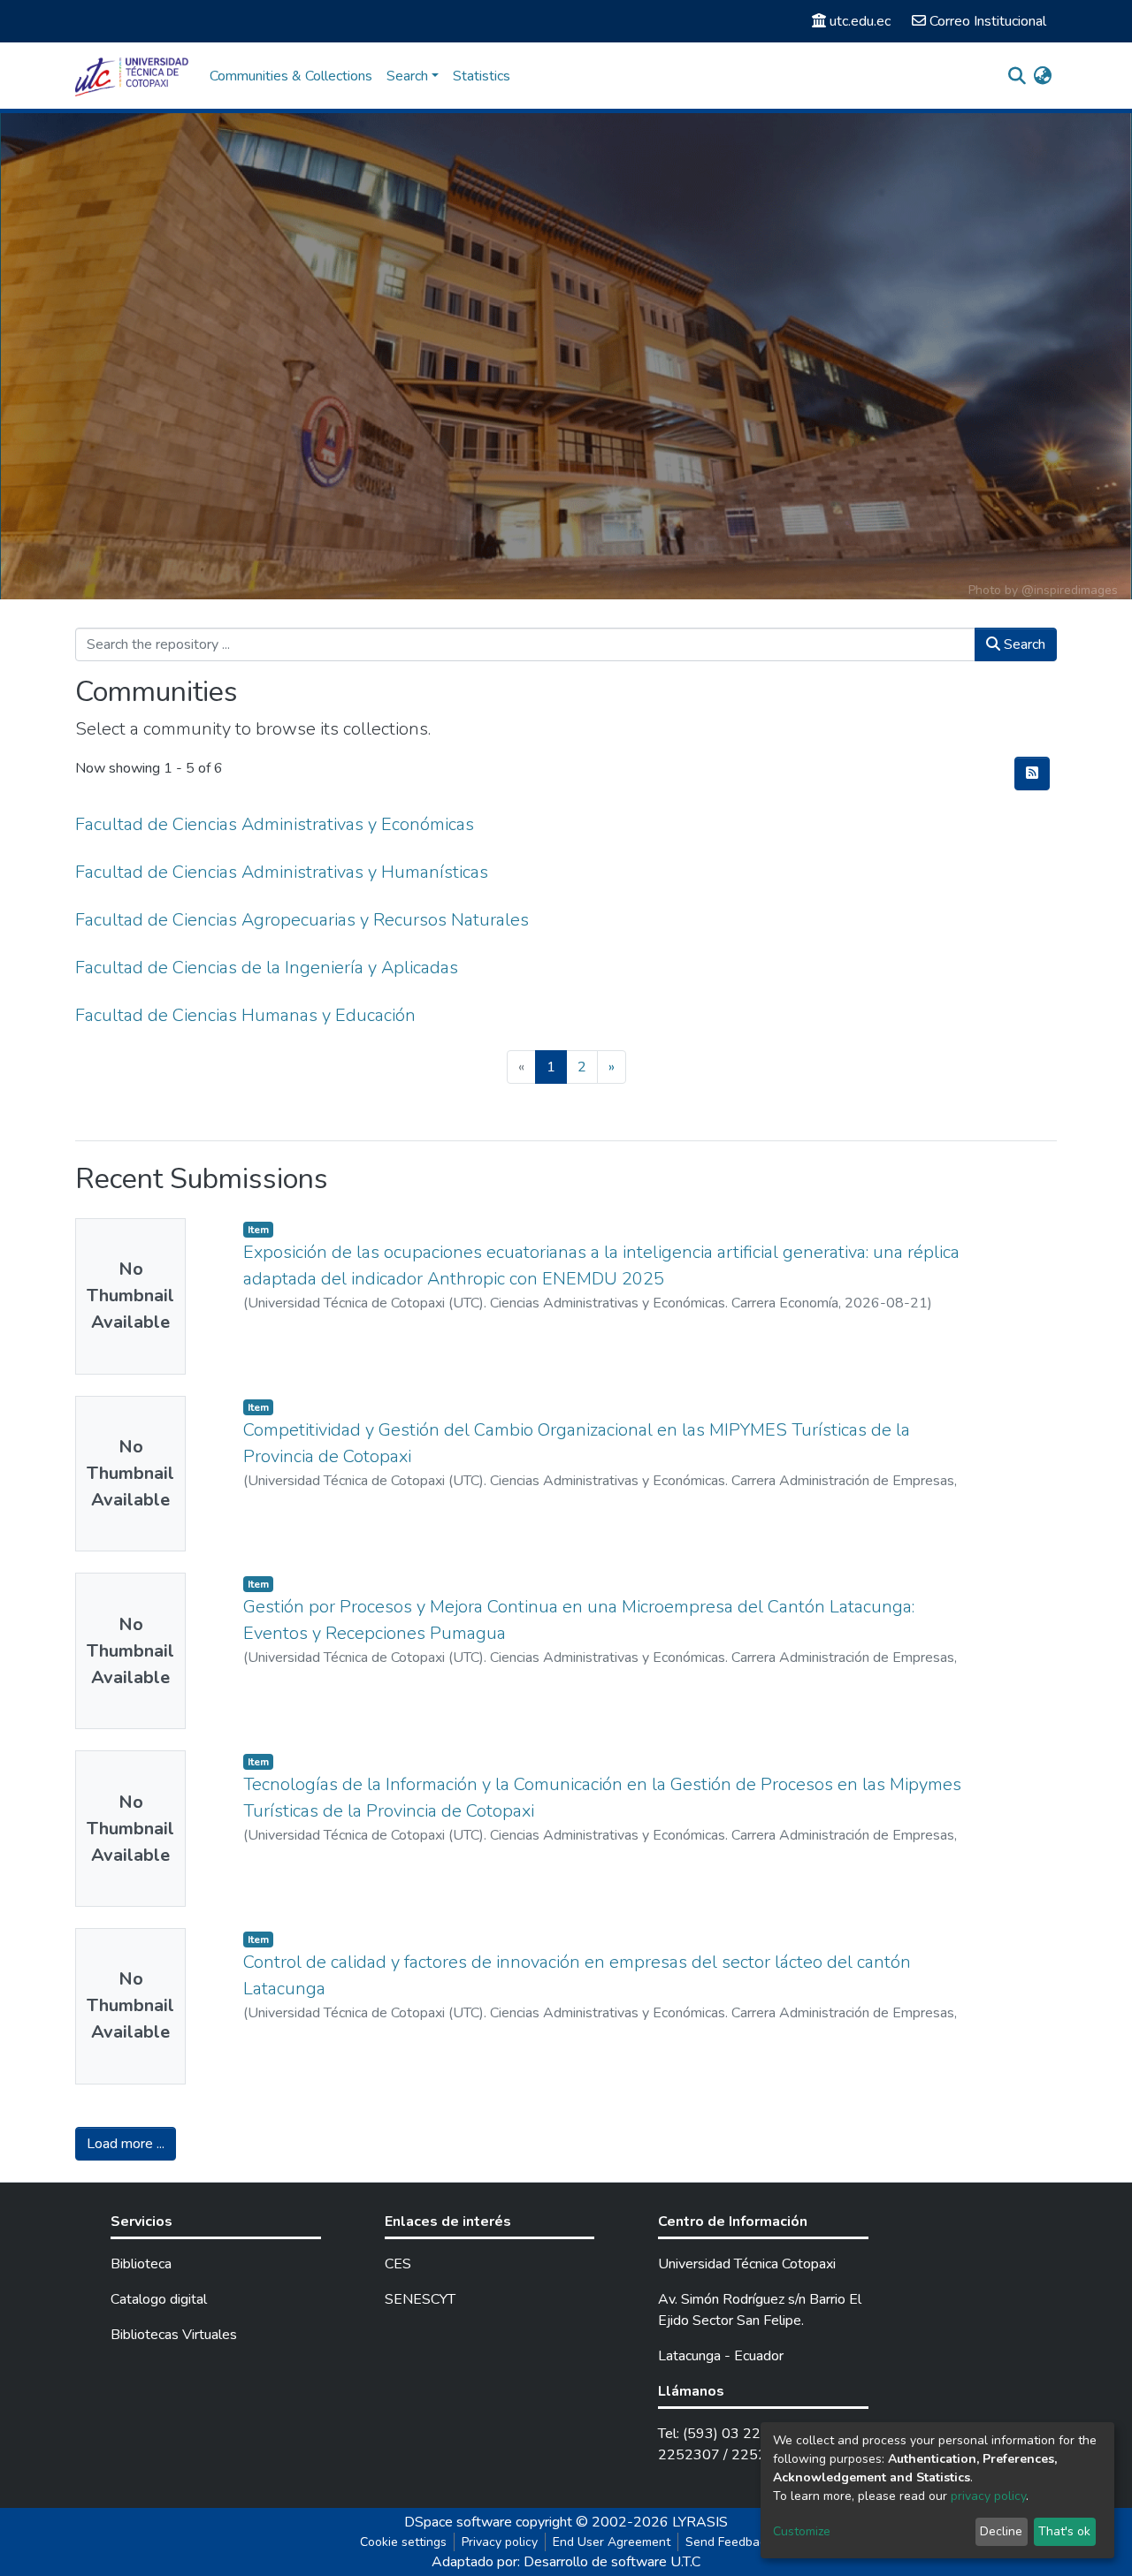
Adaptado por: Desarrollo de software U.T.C (566, 2562)
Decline (1001, 2531)
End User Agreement (612, 2542)
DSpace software (458, 2522)
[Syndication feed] (1032, 774)
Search (1023, 644)
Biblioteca (141, 2264)
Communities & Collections (291, 76)
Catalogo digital (159, 2299)
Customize (802, 2531)
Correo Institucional (988, 21)
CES (398, 2264)
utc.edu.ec (860, 21)
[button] (1042, 76)
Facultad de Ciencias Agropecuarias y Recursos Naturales (302, 920)
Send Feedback (729, 2542)
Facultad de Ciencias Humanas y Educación (245, 1015)
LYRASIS (700, 2522)
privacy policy (988, 2496)
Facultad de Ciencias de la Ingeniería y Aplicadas (267, 968)
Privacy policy (500, 2542)
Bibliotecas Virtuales (174, 2335)
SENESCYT (420, 2299)
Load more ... (126, 2144)
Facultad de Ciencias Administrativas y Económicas (275, 824)
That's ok (1064, 2531)
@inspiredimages (1070, 590)
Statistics (482, 76)
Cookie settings (403, 2542)
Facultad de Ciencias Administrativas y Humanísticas (282, 872)
